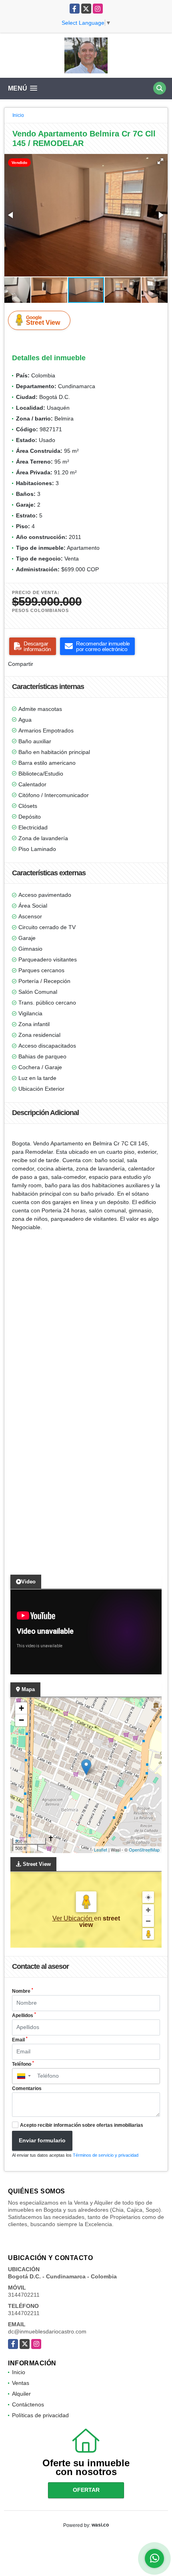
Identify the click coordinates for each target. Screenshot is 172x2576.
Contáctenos (28, 2404)
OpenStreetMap (144, 1850)
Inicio (18, 115)
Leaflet (101, 1850)
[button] (160, 161)
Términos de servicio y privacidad (106, 2155)
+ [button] (21, 1708)
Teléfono (23, 2064)
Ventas (21, 2383)
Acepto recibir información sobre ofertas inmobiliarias (82, 2125)
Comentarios (27, 2088)
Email (20, 2039)
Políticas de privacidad (40, 2415)
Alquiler (21, 2394)
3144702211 (24, 2295)
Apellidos (24, 2015)
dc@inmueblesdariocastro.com (47, 2331)
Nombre (23, 1991)
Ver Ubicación (73, 1918)
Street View (43, 320)
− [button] (21, 1720)
